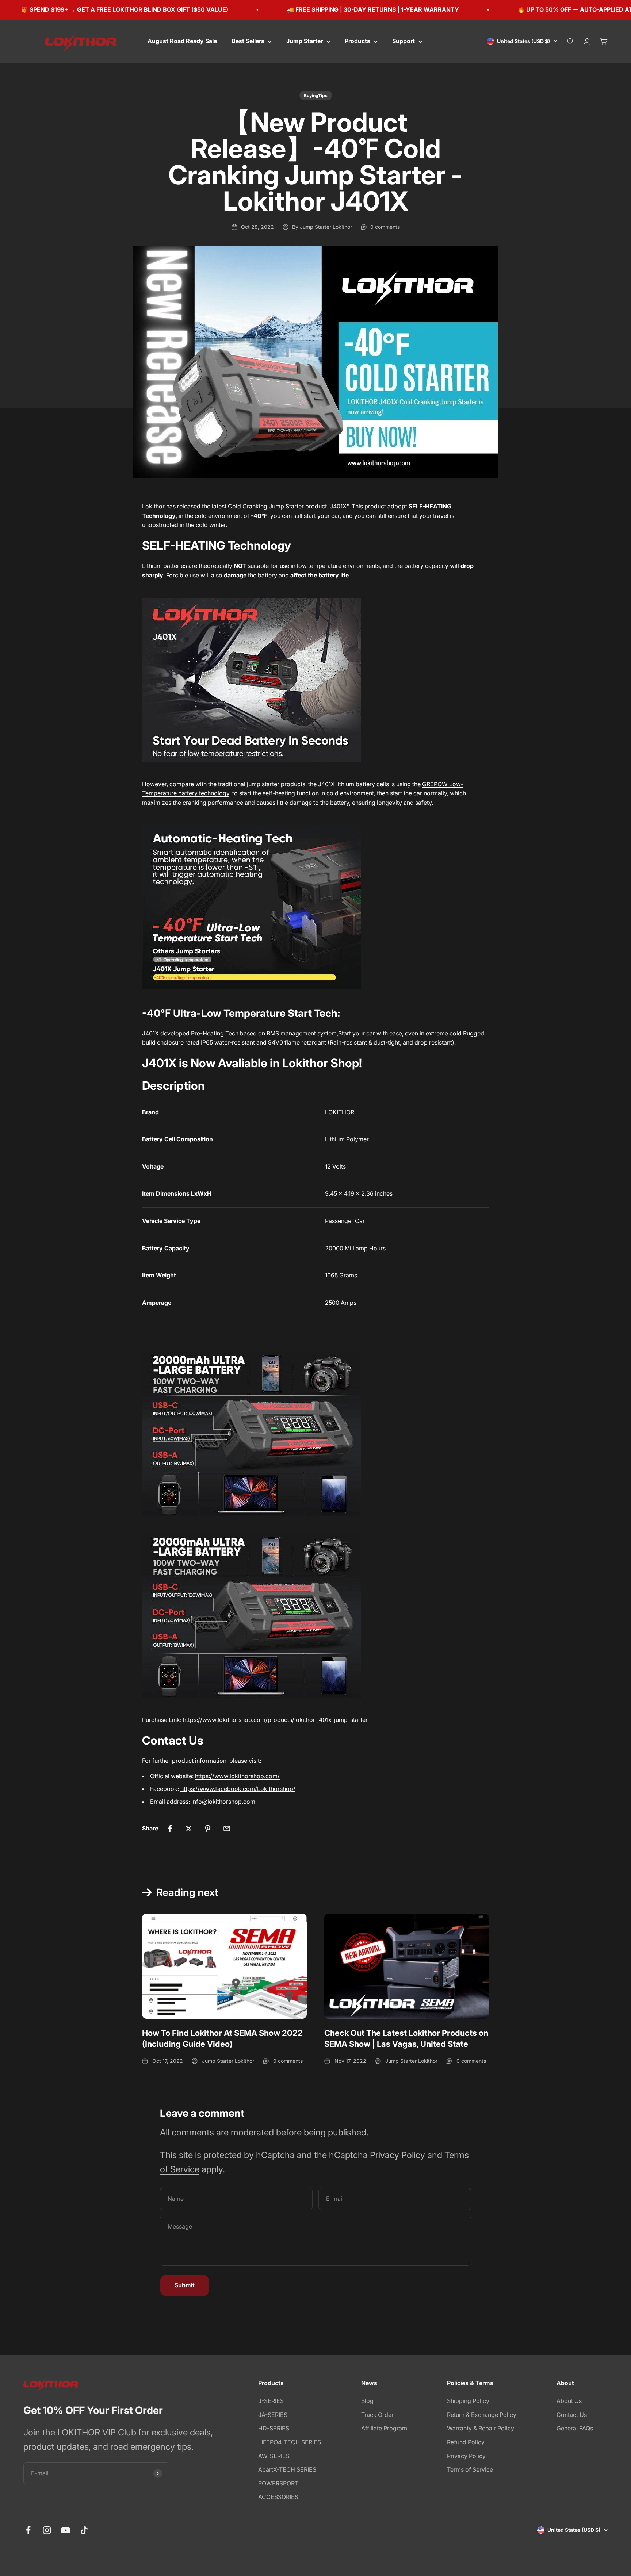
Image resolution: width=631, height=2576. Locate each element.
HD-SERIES (274, 2428)
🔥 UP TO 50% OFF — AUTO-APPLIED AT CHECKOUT (534, 9)
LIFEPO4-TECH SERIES (290, 2442)
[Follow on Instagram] (47, 2530)
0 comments (385, 227)
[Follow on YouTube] (66, 2530)
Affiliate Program (384, 2428)
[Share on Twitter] (189, 1829)
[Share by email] (227, 1829)
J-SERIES (271, 2401)
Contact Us (572, 2415)
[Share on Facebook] (170, 1829)
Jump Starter (305, 41)
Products (357, 41)
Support (404, 41)
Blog (367, 2401)
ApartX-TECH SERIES (287, 2469)
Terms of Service (470, 2469)
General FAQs (575, 2428)
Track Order (377, 2415)
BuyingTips (316, 95)
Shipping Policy (468, 2401)
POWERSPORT (278, 2483)
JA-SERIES (273, 2415)
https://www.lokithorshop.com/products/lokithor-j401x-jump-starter (275, 1720)
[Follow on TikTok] (84, 2530)
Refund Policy (466, 2442)
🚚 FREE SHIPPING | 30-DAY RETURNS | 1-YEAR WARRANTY (314, 9)
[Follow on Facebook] (28, 2530)
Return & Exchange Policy (482, 2415)
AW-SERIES (274, 2456)
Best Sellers (248, 41)
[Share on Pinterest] (208, 1829)
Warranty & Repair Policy (481, 2428)
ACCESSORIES (278, 2497)
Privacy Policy (397, 2155)
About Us (569, 2401)
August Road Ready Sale (182, 41)
